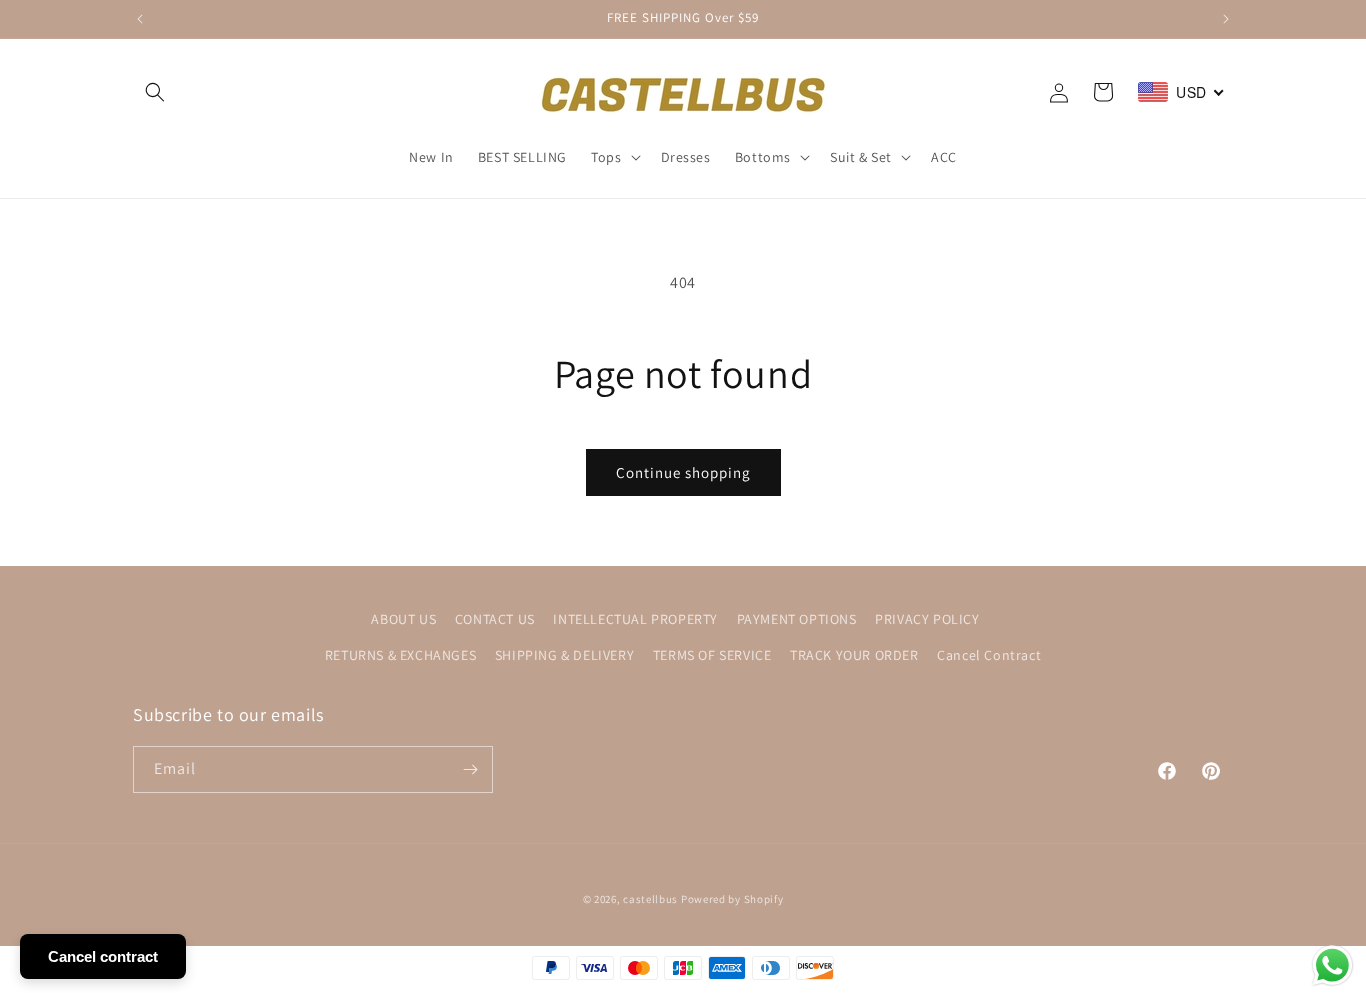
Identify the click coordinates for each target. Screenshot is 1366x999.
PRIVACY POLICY (927, 619)
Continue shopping (683, 472)
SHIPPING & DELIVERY (564, 655)
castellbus (650, 899)
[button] (155, 92)
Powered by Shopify (732, 899)
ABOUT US (403, 619)
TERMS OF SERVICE (712, 655)
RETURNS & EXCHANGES (400, 655)
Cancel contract (103, 956)
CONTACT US (495, 619)
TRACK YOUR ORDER (854, 655)
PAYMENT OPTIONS (797, 619)
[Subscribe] (470, 769)
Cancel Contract (989, 655)
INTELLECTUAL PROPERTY (635, 619)
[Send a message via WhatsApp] (1332, 965)
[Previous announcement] (140, 19)
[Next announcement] (1226, 19)
